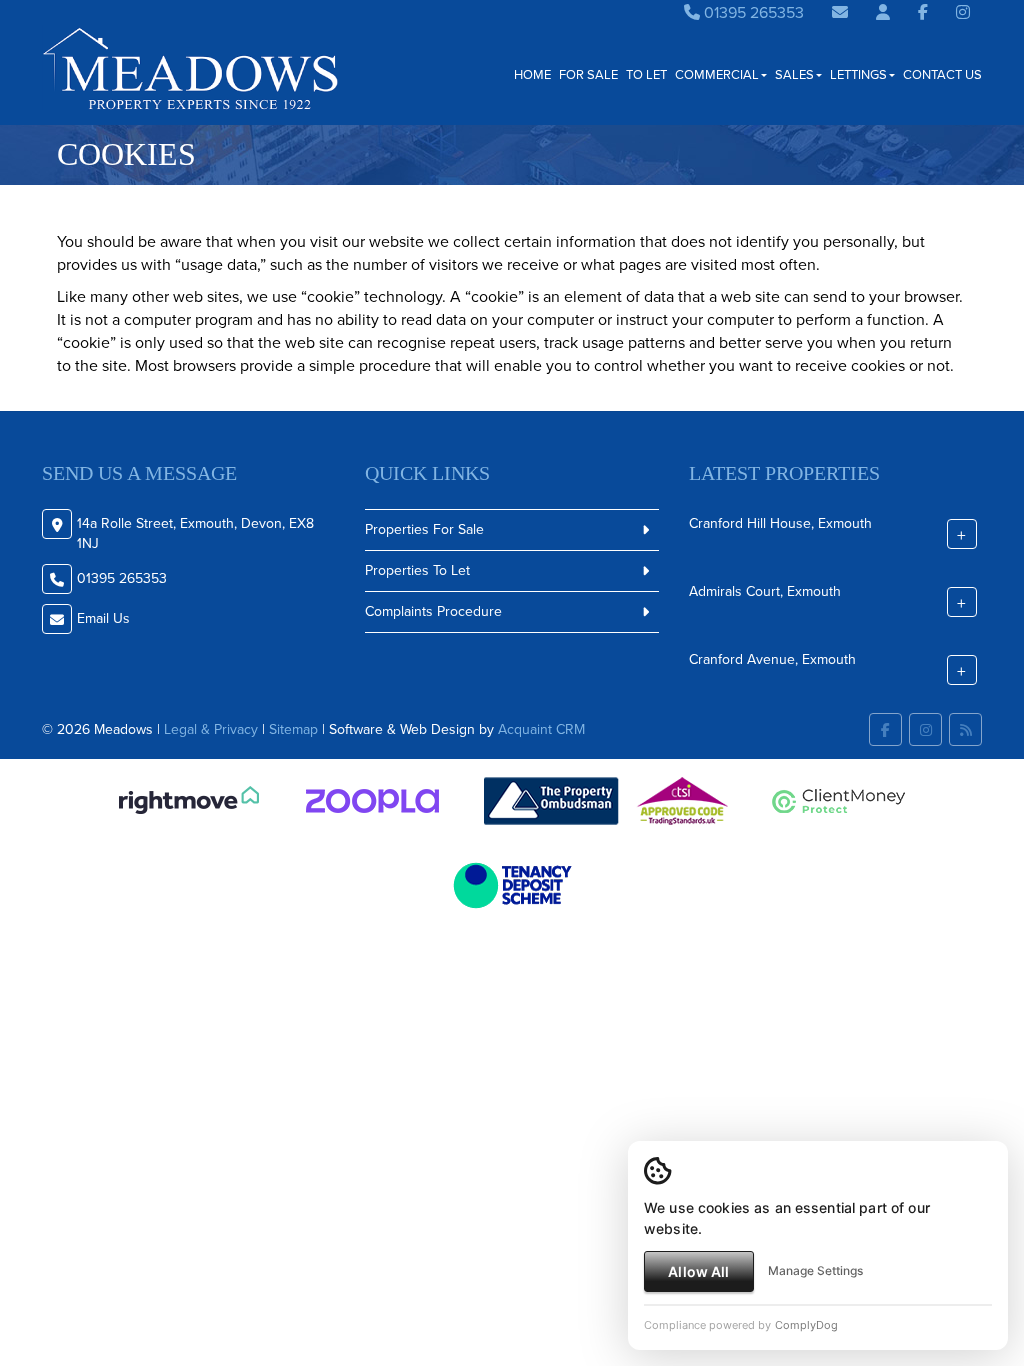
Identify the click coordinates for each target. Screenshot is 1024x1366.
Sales (794, 74)
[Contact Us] (883, 12)
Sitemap (293, 729)
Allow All (698, 1271)
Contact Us (942, 74)
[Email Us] (840, 12)
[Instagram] (963, 12)
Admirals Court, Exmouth (765, 590)
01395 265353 (752, 12)
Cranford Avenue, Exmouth (772, 658)
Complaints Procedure (433, 611)
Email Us (103, 618)
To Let (646, 74)
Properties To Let (417, 570)
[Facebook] (923, 12)
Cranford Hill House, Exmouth (780, 522)
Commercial (717, 74)
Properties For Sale (424, 529)
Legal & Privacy (211, 729)
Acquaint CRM (541, 729)
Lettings (858, 74)
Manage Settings (815, 1270)
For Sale (588, 74)
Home (532, 74)
